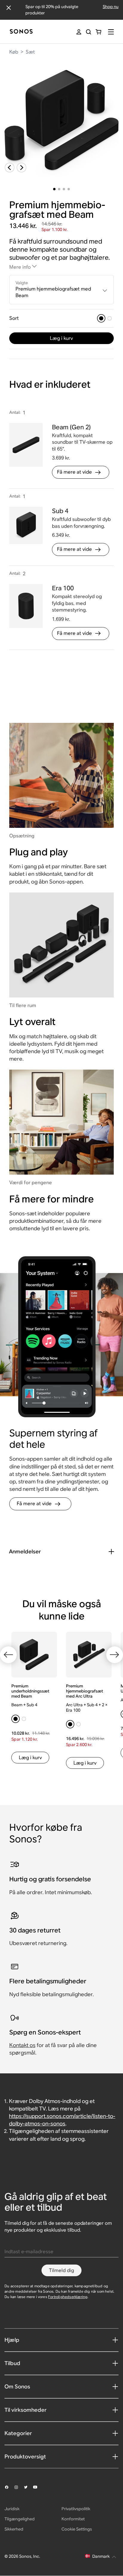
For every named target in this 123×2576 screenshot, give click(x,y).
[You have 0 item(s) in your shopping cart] (98, 32)
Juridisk (12, 2509)
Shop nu (111, 7)
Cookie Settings (77, 2529)
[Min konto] (79, 32)
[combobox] (62, 290)
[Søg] (89, 32)
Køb (14, 52)
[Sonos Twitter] (28, 2487)
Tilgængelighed (20, 2519)
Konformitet (73, 2519)
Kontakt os (22, 2045)
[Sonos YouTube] (38, 2487)
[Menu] (111, 32)
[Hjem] (21, 32)
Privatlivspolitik (76, 2509)
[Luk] (9, 8)
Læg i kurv (61, 338)
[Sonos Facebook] (9, 2487)
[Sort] (101, 318)
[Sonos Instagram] (19, 2487)
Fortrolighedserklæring (68, 2297)
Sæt (30, 52)
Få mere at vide (74, 472)
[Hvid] (110, 318)
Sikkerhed (14, 2529)
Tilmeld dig (61, 2270)
